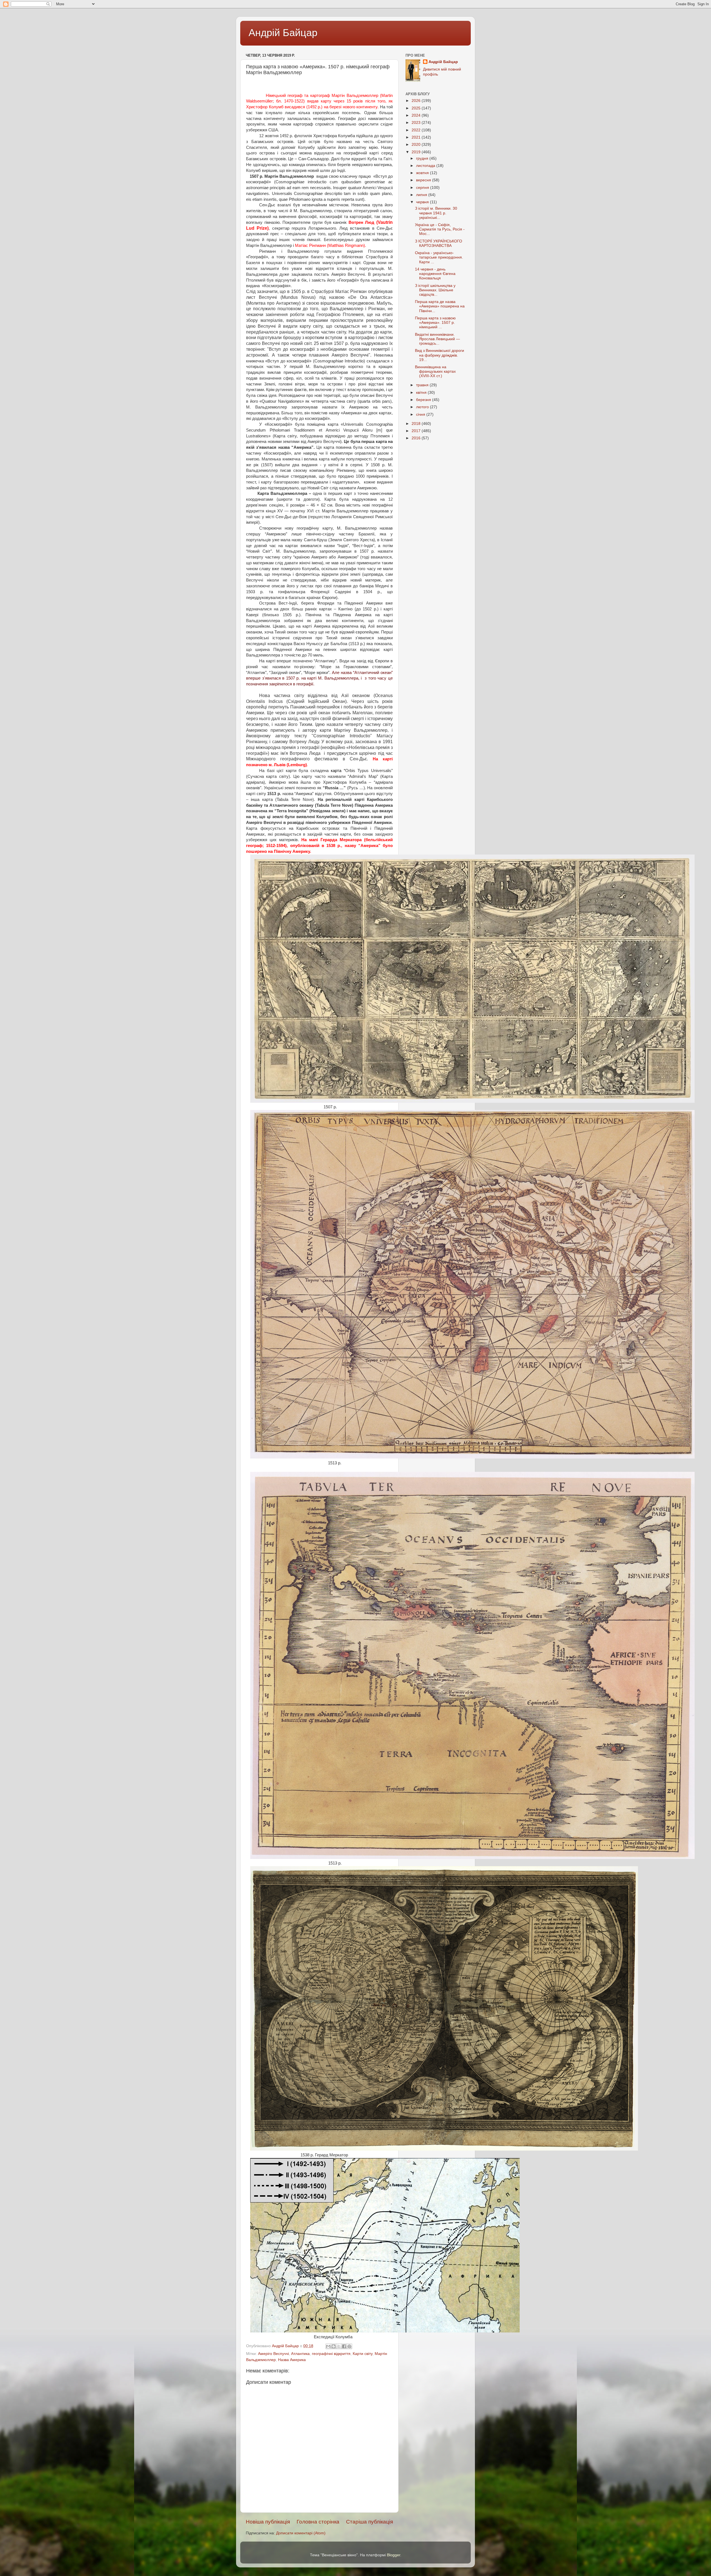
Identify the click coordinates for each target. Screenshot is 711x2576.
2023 (417, 123)
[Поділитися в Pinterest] (349, 2346)
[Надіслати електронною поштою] (328, 2346)
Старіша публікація (370, 2522)
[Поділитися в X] (339, 2346)
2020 (417, 145)
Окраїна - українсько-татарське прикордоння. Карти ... (439, 257)
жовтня (423, 173)
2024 (417, 115)
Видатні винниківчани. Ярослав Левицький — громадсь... (437, 339)
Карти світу (363, 2354)
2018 (417, 424)
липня (422, 195)
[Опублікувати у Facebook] (344, 2346)
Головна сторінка (318, 2522)
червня (423, 202)
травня (423, 385)
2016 (417, 438)
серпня (423, 188)
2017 (417, 431)
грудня (423, 158)
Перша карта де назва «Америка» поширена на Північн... (440, 306)
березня (424, 400)
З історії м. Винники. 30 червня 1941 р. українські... (436, 213)
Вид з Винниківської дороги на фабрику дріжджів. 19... (440, 355)
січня (421, 414)
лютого (423, 407)
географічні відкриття (331, 2354)
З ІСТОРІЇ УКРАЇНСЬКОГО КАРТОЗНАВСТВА (439, 243)
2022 (417, 130)
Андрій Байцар (283, 33)
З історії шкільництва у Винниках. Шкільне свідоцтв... (435, 290)
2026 (417, 101)
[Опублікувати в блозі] (334, 2346)
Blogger (394, 2555)
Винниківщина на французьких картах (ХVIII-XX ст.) (435, 371)
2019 (417, 152)
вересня (424, 180)
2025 (417, 108)
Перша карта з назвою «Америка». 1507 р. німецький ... (435, 323)
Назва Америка (292, 2360)
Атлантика (300, 2354)
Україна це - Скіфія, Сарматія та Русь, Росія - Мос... (440, 229)
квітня (422, 393)
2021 (417, 137)
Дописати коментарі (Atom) (301, 2533)
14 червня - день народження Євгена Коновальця (435, 274)
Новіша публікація (268, 2522)
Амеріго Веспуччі (273, 2354)
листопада (426, 166)
